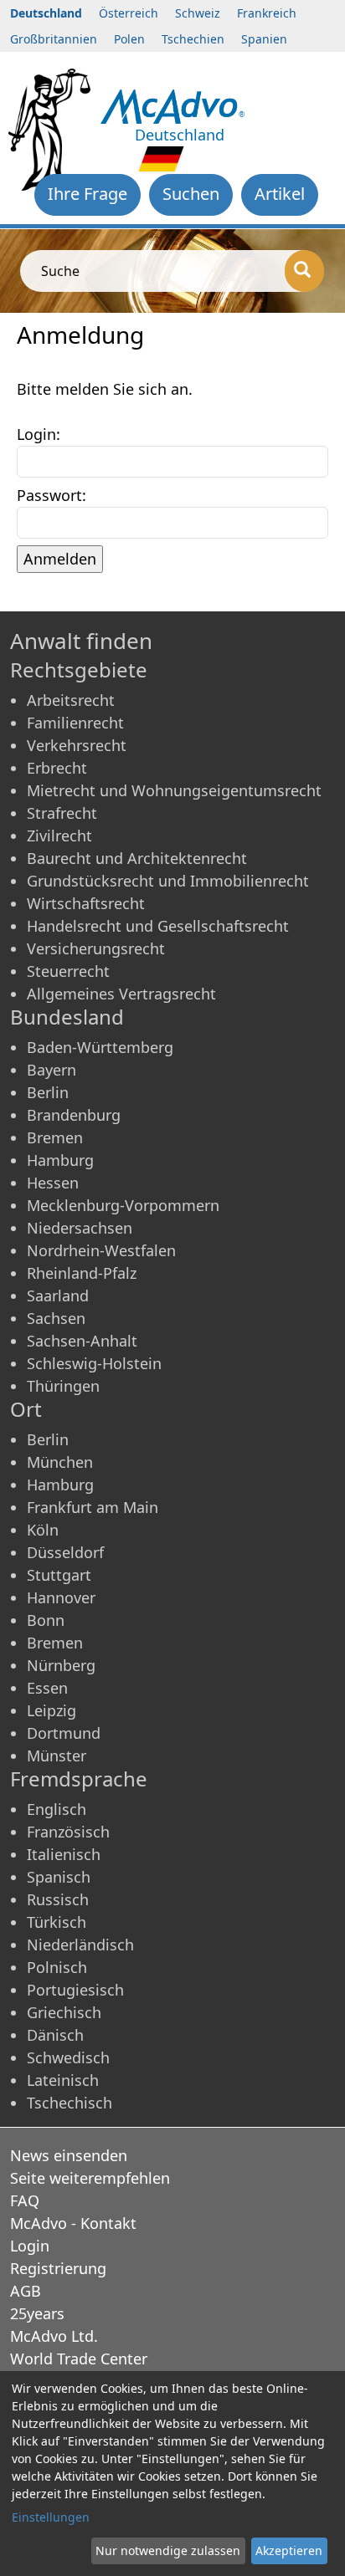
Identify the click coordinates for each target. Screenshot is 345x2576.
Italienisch (64, 1854)
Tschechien (193, 39)
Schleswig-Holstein (94, 1363)
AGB (26, 2291)
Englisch (57, 1809)
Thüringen (63, 1386)
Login (30, 2246)
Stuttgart (59, 1575)
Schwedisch (68, 2057)
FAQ (25, 2200)
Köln (43, 1530)
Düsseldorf (65, 1552)
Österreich (129, 13)
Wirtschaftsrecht (86, 903)
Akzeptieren (289, 2550)
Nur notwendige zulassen (168, 2550)
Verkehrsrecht (77, 745)
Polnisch (57, 1967)
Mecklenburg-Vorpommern (123, 1205)
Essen (47, 1688)
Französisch (68, 1832)
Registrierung (58, 2268)
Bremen (55, 1137)
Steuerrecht (68, 971)
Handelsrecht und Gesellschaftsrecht (158, 926)
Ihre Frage (88, 194)
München (60, 1462)
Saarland (58, 1296)
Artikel (280, 194)
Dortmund (64, 1733)
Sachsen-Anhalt (82, 1341)
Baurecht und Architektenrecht (137, 858)
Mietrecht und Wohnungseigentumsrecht (174, 790)
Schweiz (198, 13)
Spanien (264, 39)
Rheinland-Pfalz (82, 1273)
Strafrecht (62, 813)
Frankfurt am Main (93, 1507)
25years (37, 2313)
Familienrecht (75, 723)
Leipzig (51, 1710)
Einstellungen (51, 2517)
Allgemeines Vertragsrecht (121, 994)
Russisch (58, 1899)
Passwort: (51, 495)
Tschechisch (70, 2103)
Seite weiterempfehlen (90, 2178)
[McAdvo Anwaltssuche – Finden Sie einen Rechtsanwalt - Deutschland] (172, 105)
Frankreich (267, 13)
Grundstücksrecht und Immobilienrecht (168, 881)
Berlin (48, 1092)
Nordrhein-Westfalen (101, 1250)
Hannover (61, 1597)
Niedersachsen (80, 1228)
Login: (39, 434)
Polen (129, 39)
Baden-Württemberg (100, 1047)
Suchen (191, 194)
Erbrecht (57, 768)
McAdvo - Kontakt (73, 2223)
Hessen (53, 1183)
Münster (57, 1756)
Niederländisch (80, 1945)
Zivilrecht (59, 836)
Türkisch (57, 1922)
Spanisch (59, 1877)
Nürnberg (61, 1665)
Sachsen (56, 1318)
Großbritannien (54, 39)
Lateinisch (63, 2080)
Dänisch (55, 2035)
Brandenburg (74, 1115)
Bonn (46, 1620)
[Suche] (304, 271)
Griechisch (64, 2012)
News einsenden (69, 2155)
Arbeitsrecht (71, 700)
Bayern (51, 1070)
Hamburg (60, 1160)
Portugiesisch (75, 1990)
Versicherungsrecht (96, 948)
